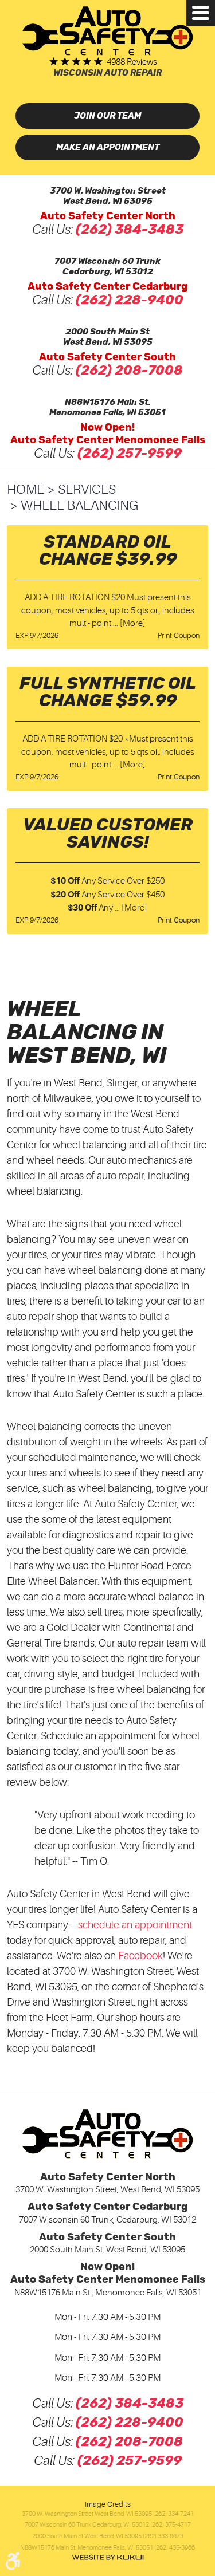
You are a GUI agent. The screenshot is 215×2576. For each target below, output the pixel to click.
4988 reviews (132, 62)
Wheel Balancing (79, 505)
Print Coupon (179, 635)
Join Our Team (107, 116)
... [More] (128, 623)
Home (26, 489)
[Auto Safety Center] (107, 31)
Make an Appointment (108, 147)
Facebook (140, 1956)
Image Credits (108, 2504)
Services (87, 489)
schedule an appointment (135, 1925)
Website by (108, 2557)
